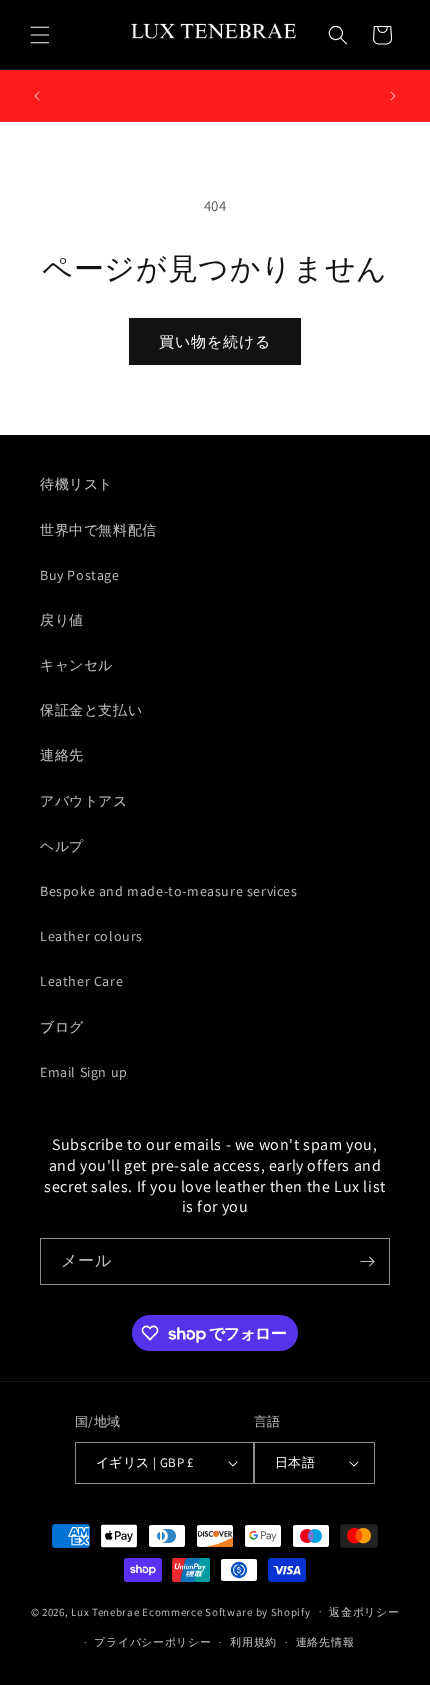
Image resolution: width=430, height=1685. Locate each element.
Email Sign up (84, 1072)
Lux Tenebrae (105, 1611)
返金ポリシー (364, 1612)
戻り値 (62, 620)
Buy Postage (80, 575)
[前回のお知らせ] (37, 96)
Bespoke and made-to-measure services (169, 891)
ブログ (62, 1027)
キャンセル (76, 665)
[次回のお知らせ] (393, 96)
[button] (40, 35)
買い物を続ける (215, 341)
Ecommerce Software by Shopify (226, 1611)
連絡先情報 (325, 1642)
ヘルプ (62, 846)
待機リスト (76, 484)
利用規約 (253, 1642)
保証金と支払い (91, 710)
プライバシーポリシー (152, 1642)
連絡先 (62, 755)
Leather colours (91, 936)
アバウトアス (84, 801)
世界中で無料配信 (98, 530)
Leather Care (81, 981)
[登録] (367, 1261)
